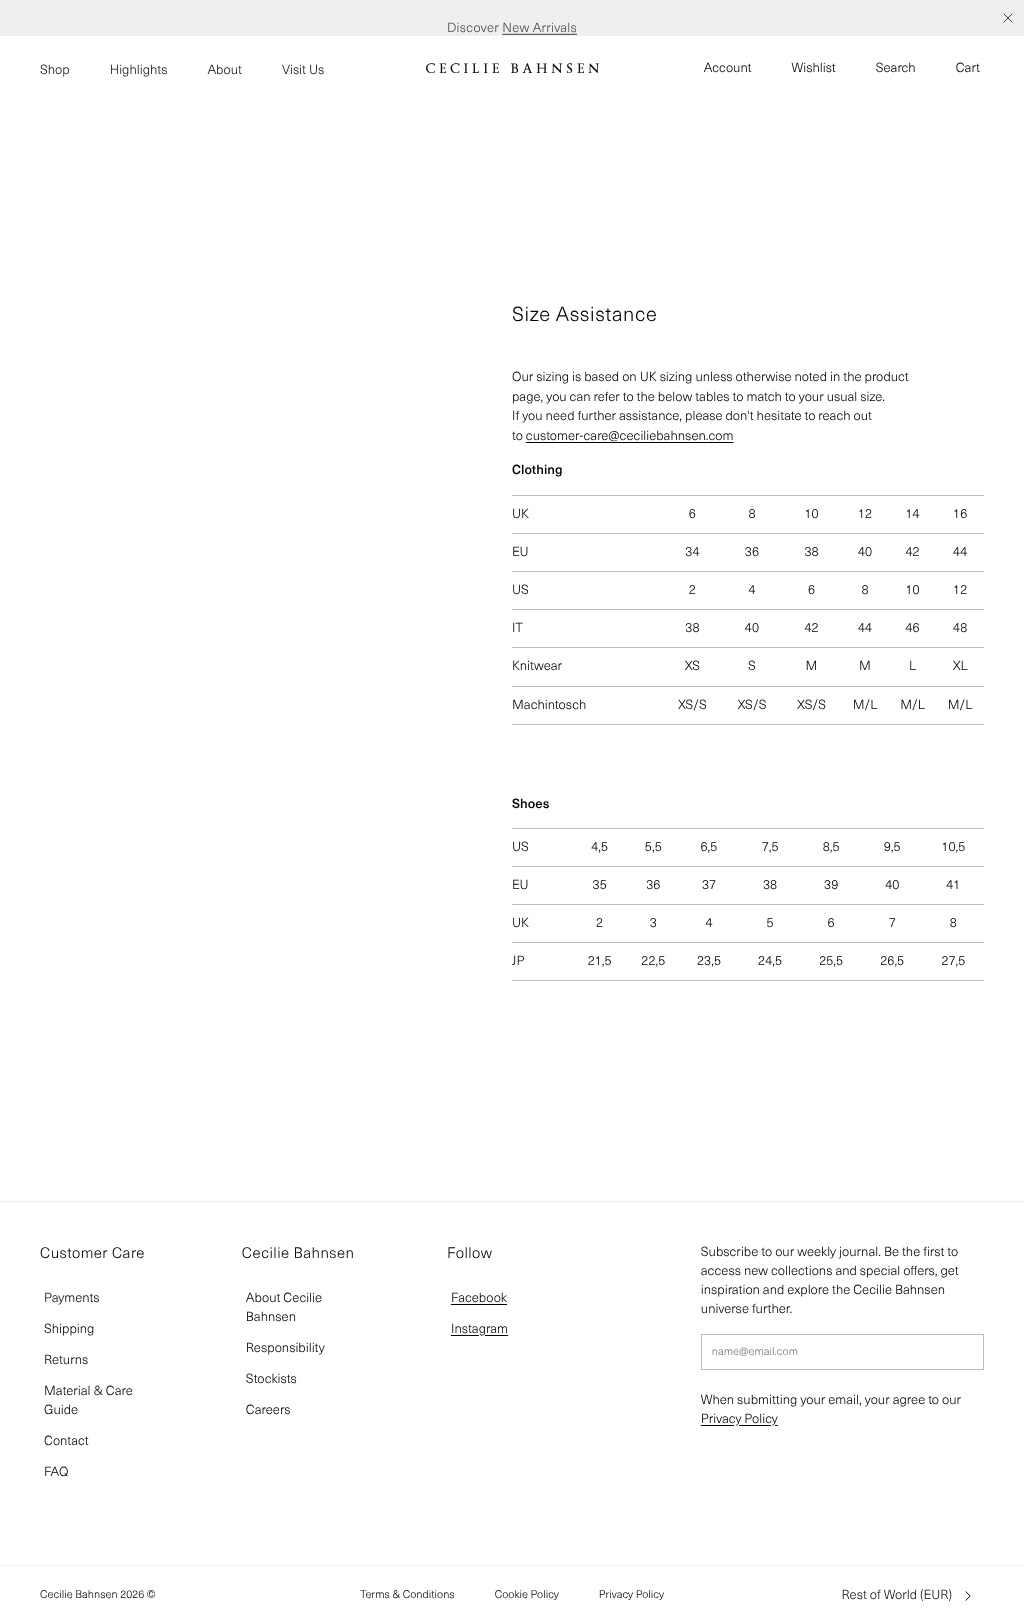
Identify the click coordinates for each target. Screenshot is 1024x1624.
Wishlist (814, 67)
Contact (66, 1440)
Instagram (479, 1328)
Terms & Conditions (407, 1594)
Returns (66, 1359)
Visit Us (303, 69)
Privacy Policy (739, 1418)
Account (728, 67)
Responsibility (285, 1347)
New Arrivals (539, 17)
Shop (55, 69)
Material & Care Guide (88, 1400)
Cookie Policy (527, 1594)
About (224, 69)
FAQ (56, 1471)
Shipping (69, 1328)
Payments (72, 1297)
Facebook (479, 1297)
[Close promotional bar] (1008, 18)
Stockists (271, 1378)
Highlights (139, 69)
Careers (268, 1409)
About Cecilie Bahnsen (284, 1307)
